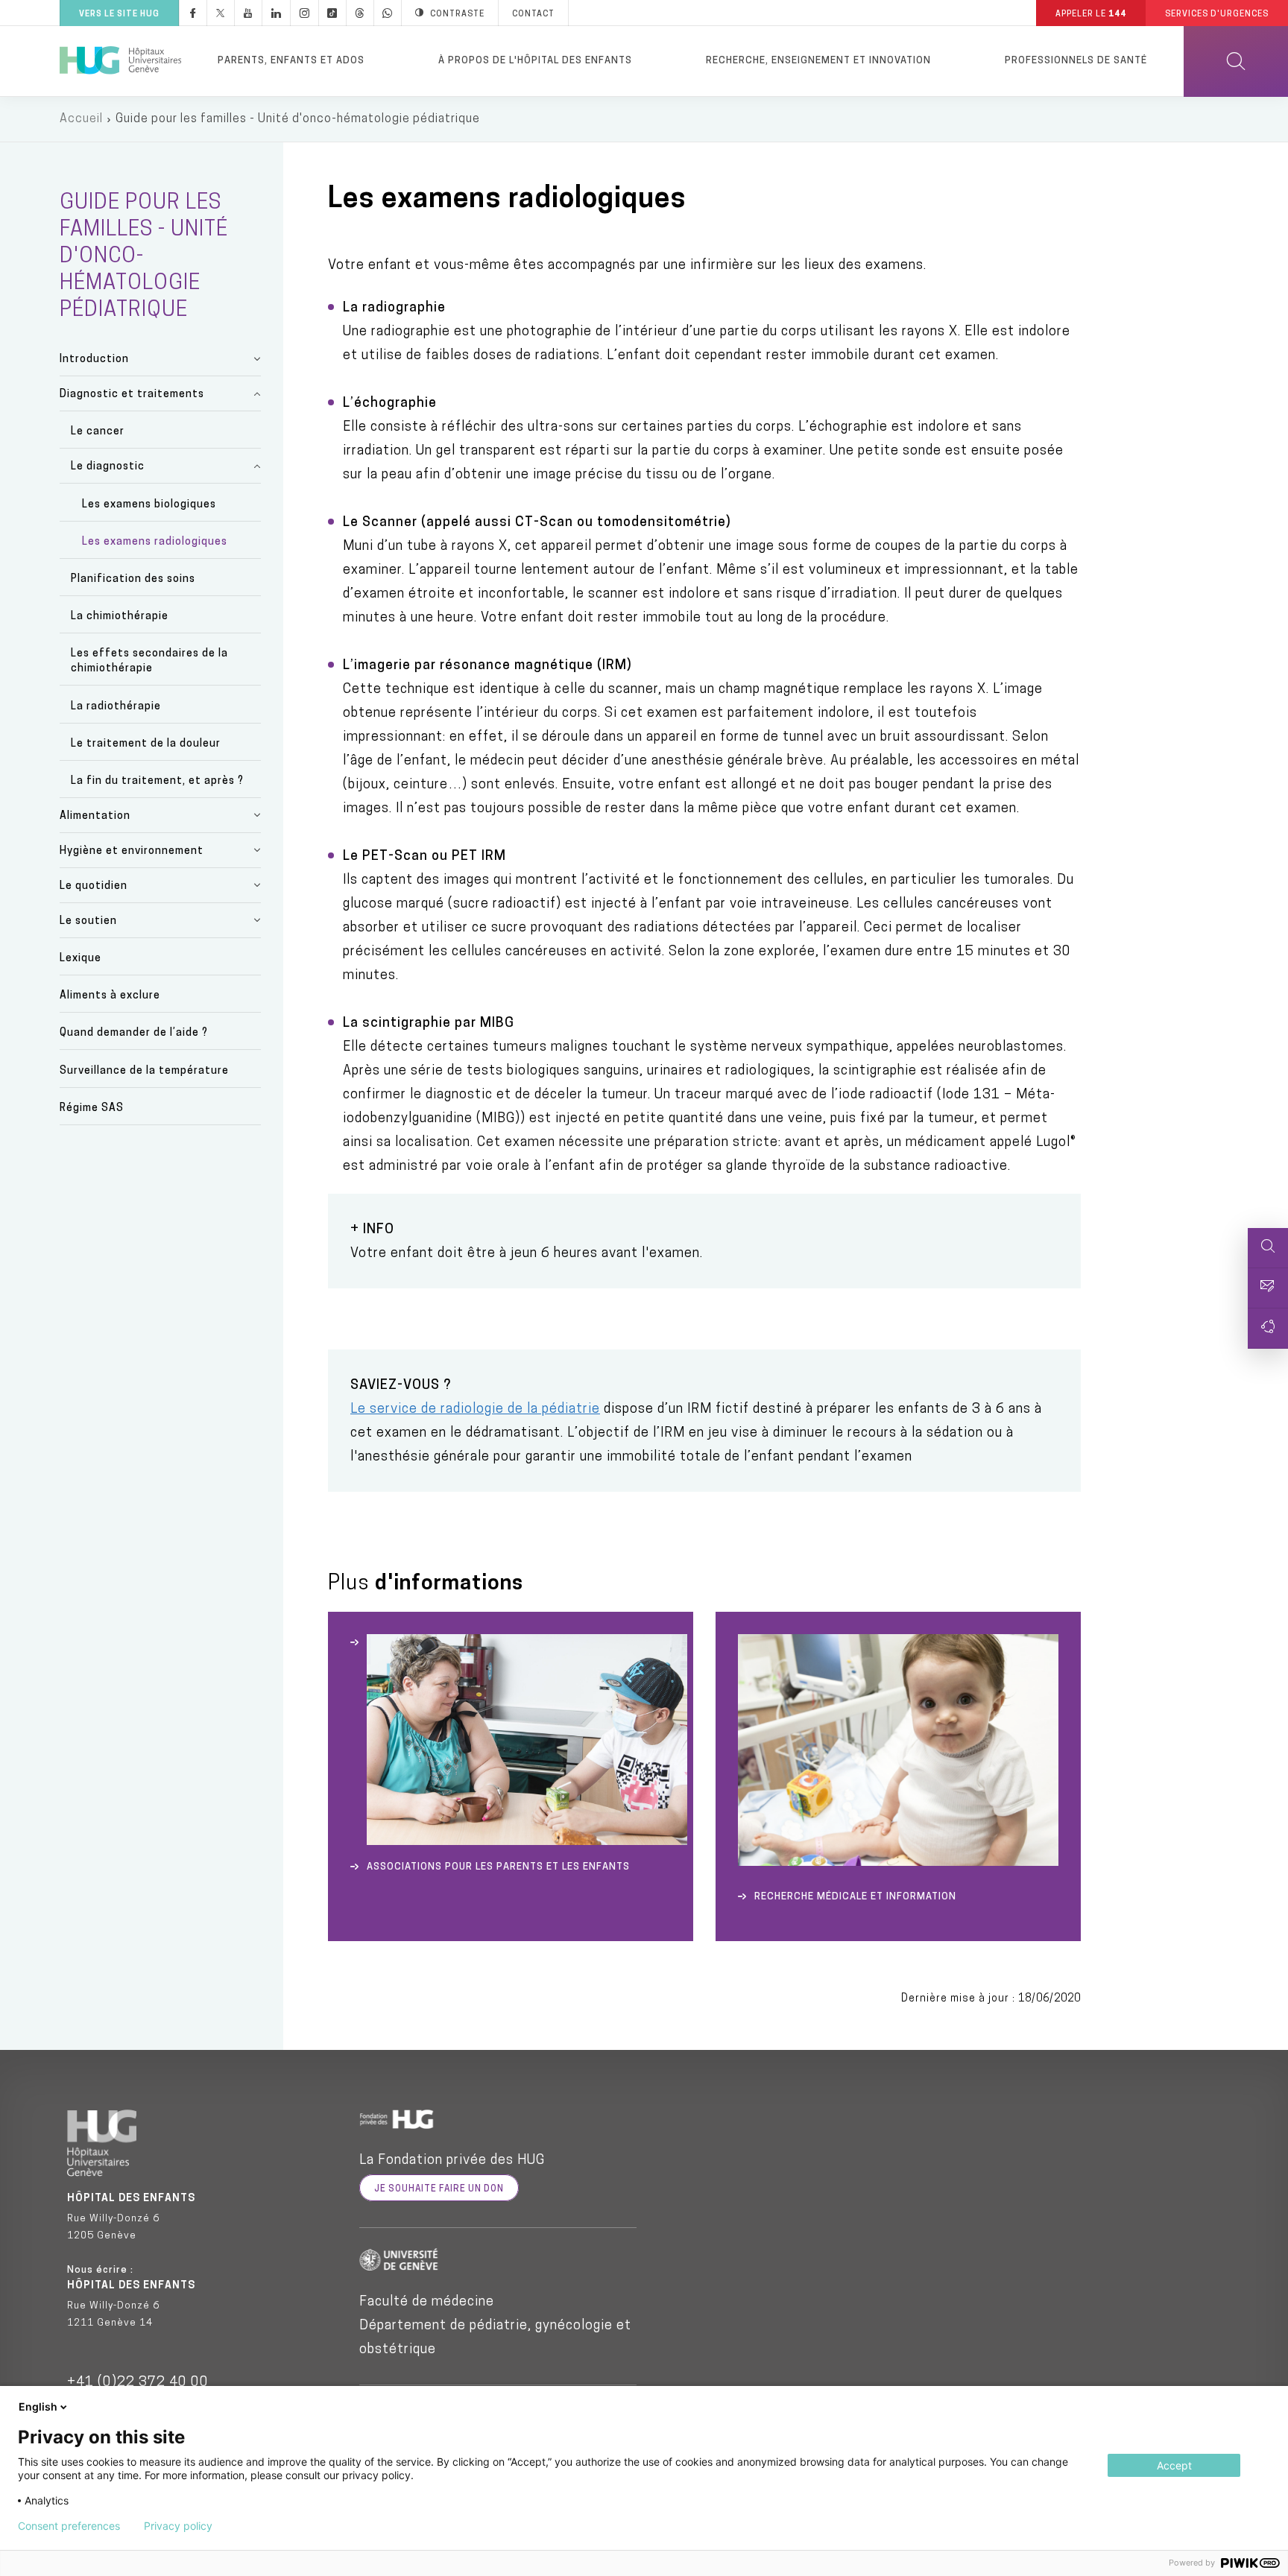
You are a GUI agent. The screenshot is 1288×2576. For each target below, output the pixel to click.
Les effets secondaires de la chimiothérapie (149, 661)
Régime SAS (92, 1108)
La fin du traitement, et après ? (157, 781)
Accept (1174, 2465)
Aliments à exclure (110, 996)
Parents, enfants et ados (291, 61)
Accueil (81, 119)
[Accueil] (120, 61)
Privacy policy (178, 2526)
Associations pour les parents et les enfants (498, 1867)
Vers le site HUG (119, 15)
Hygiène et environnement (132, 851)
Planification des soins (133, 579)
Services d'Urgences (1217, 15)
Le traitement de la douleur (146, 744)
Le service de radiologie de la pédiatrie (475, 1410)
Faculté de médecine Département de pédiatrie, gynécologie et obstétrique (495, 2326)
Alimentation (95, 816)
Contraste (457, 15)
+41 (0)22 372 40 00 (138, 2383)
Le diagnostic (108, 467)
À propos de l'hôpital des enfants (535, 61)
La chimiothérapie (120, 617)
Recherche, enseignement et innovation (818, 61)
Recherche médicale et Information (855, 1897)
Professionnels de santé (1076, 61)
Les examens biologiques (149, 505)
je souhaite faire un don (439, 2189)
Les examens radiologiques (155, 542)
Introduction (94, 360)
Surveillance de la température (144, 1071)
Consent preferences (69, 2526)
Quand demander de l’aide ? (134, 1033)
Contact (533, 15)
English (38, 2406)
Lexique (80, 959)
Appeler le (1091, 15)
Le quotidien (94, 886)
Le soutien (88, 921)
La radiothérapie (116, 707)
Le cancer (98, 432)
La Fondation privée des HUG (452, 2161)
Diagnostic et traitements (132, 395)
